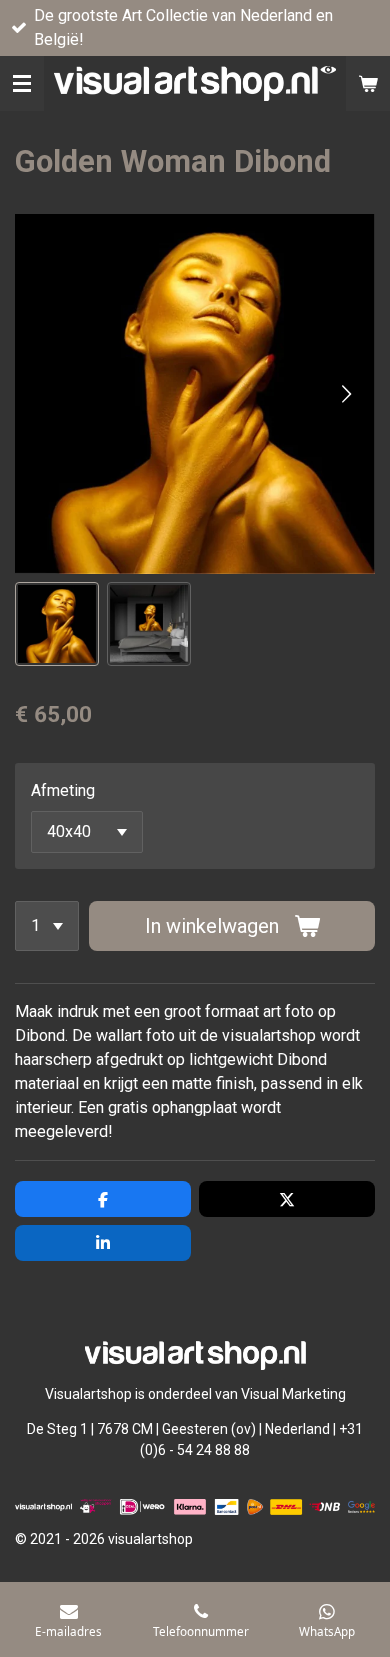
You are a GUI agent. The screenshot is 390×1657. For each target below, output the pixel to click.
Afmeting (63, 790)
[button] (57, 624)
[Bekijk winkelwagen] (368, 83)
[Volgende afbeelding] (345, 394)
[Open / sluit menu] (22, 83)
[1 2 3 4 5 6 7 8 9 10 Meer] (47, 926)
